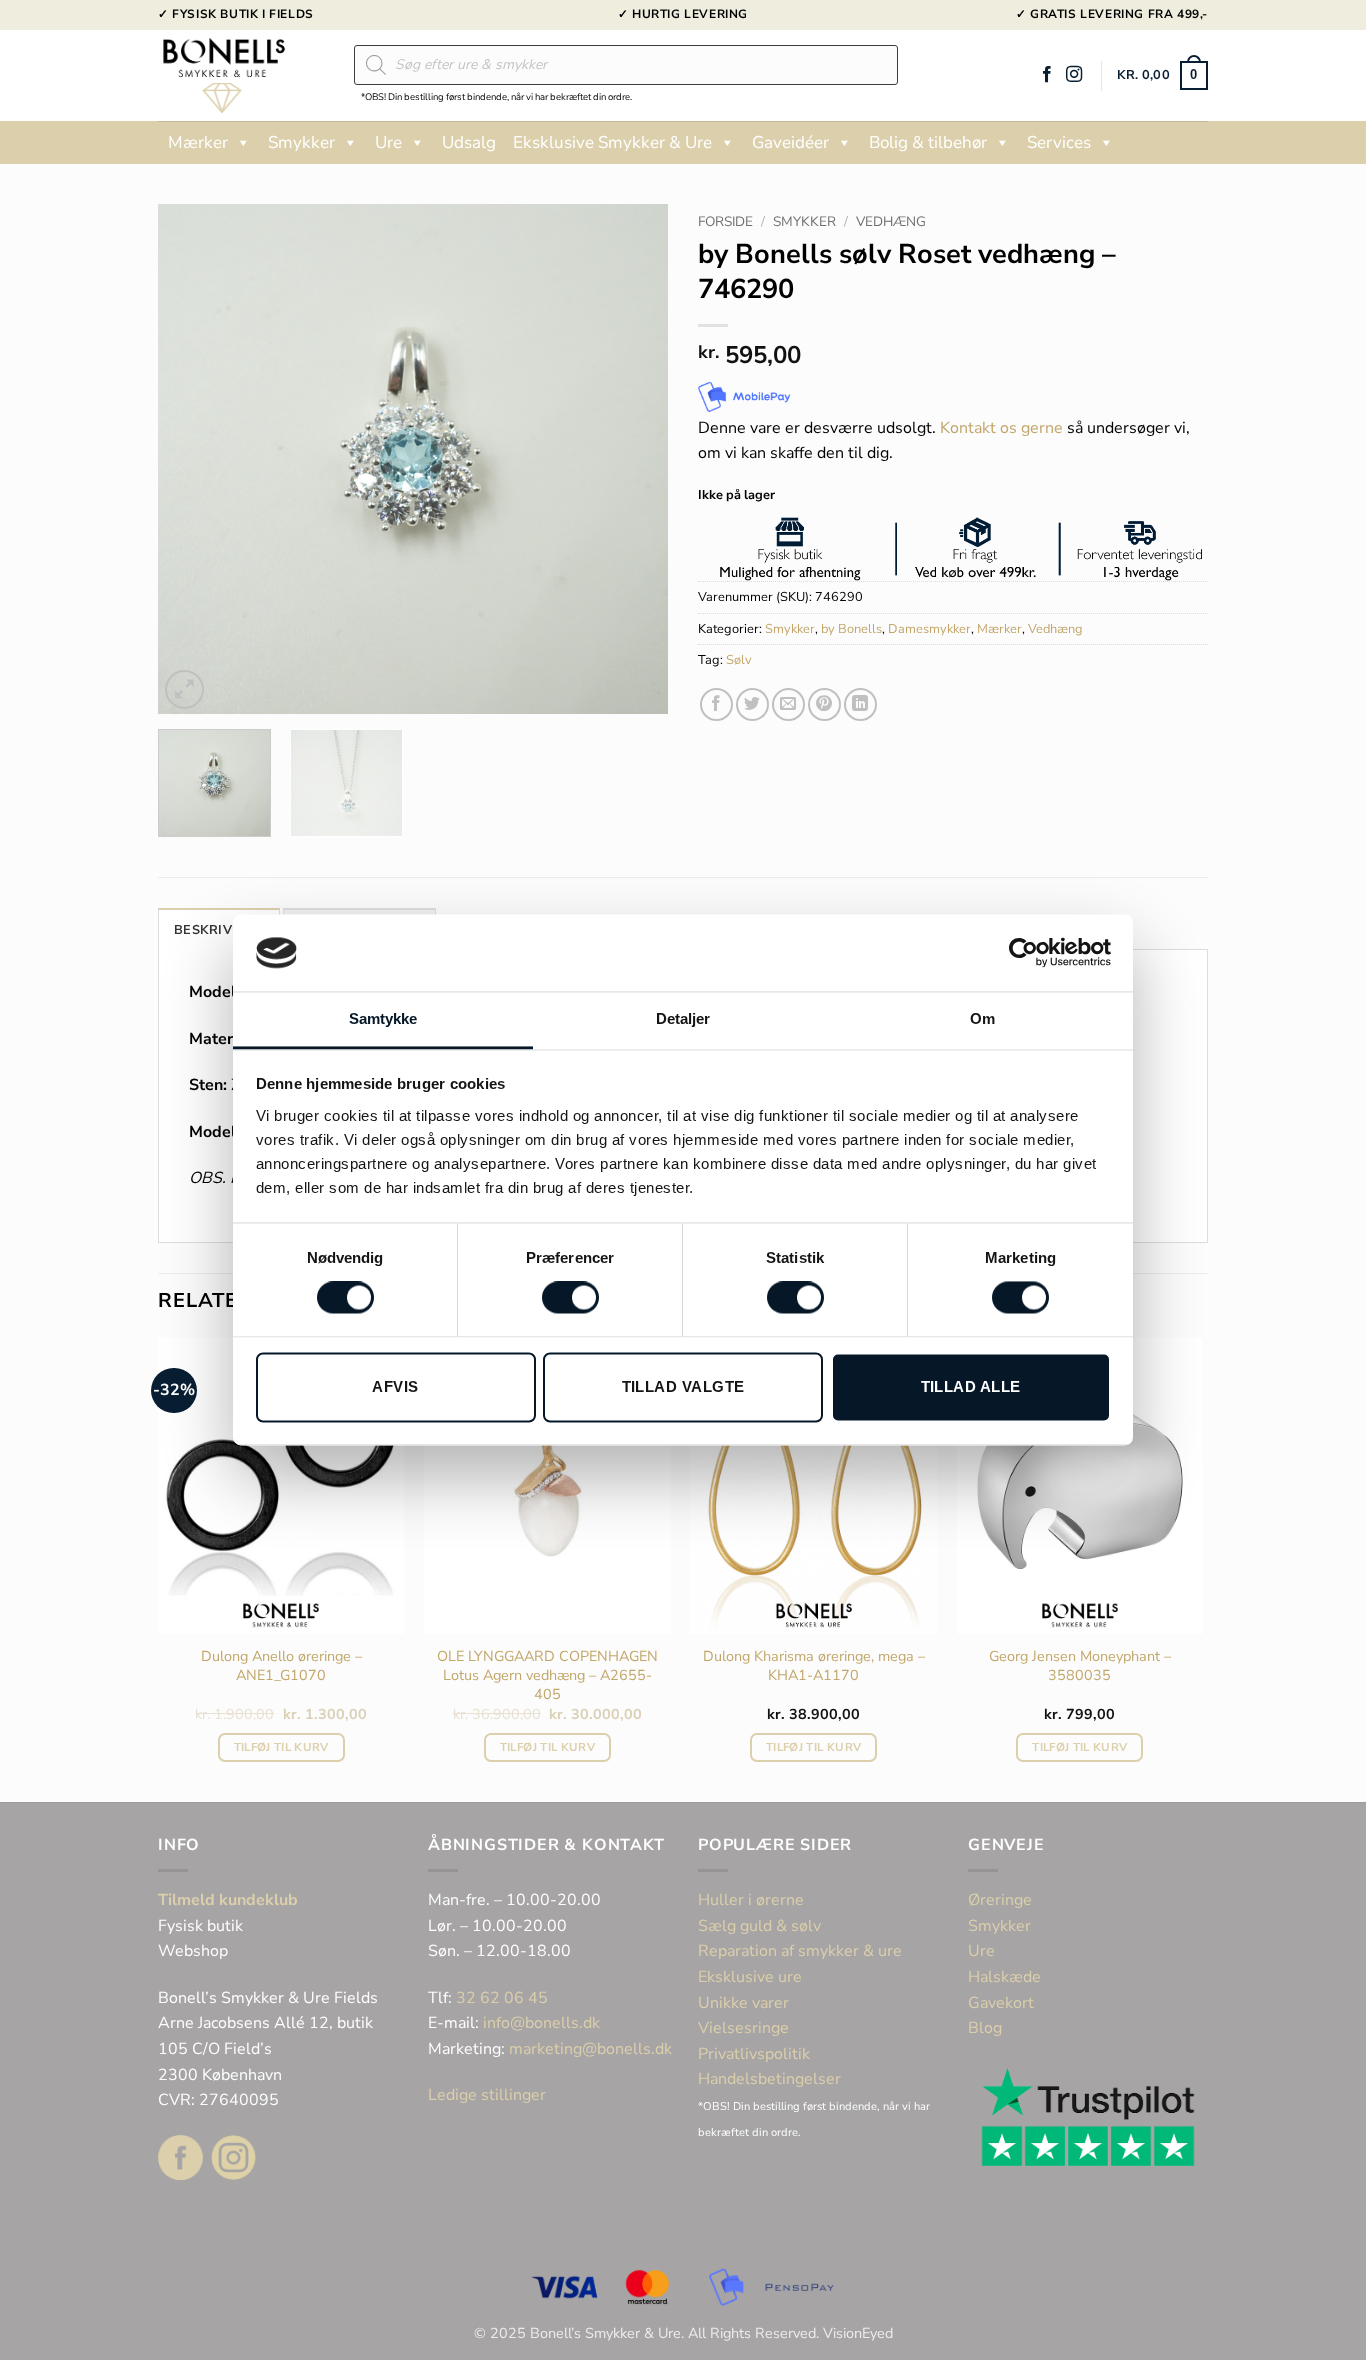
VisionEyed (858, 2333)
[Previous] (193, 459)
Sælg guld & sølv (759, 1926)
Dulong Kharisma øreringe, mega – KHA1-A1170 (814, 1665)
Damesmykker (929, 629)
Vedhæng (891, 221)
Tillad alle (971, 1386)
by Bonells (851, 629)
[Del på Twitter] (752, 704)
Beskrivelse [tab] (219, 930)
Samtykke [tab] (383, 1018)
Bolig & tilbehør (928, 142)
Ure (388, 142)
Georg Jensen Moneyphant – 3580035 (1080, 1665)
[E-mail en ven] (788, 704)
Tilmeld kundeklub (228, 1900)
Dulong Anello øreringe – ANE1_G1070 (281, 1665)
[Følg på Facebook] (1047, 75)
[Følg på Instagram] (1074, 75)
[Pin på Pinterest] (824, 704)
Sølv (739, 660)
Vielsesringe (745, 2028)
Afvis (395, 1386)
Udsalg (469, 142)
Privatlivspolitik (754, 2054)
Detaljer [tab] (683, 1018)
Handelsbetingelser (769, 2079)
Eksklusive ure (750, 1977)
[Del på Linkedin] (860, 704)
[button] (1162, 76)
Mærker (198, 142)
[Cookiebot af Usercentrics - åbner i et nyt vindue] (1023, 953)
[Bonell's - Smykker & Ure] (241, 75)
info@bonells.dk (541, 2023)
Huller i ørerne (751, 1900)
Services (1059, 142)
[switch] (570, 1298)
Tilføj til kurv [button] (281, 1747)
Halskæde (1004, 1977)
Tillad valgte (683, 1386)
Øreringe (1000, 1900)
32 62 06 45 (502, 1998)
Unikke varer (743, 2003)
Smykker (301, 142)
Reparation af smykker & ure (800, 1951)
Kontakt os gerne (1001, 428)
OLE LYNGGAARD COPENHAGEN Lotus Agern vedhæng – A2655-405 (547, 1675)
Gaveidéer (790, 142)
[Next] (633, 459)
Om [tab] (982, 1018)
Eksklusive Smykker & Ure (612, 142)
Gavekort (1001, 2003)
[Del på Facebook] (716, 704)
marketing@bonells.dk (590, 2049)
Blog (985, 2028)
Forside (725, 221)
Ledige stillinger (487, 2095)
